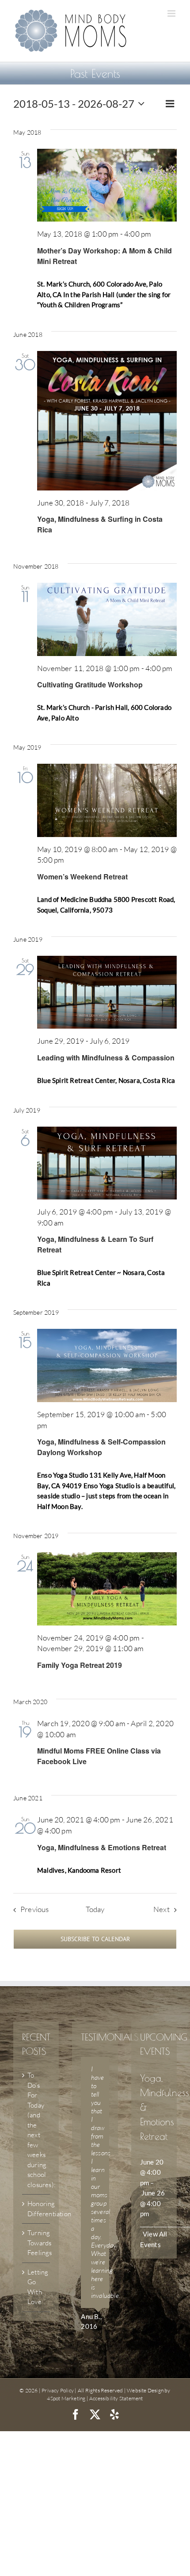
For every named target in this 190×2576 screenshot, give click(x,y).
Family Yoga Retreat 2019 (80, 1665)
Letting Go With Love (36, 2287)
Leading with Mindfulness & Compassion (106, 1058)
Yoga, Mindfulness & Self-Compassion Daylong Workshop (101, 1447)
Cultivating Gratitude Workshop (90, 685)
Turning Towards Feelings (36, 2243)
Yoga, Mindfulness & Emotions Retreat (102, 1847)
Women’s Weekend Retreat (82, 877)
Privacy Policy (58, 2390)
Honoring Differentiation (36, 2209)
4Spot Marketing (66, 2398)
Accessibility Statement (116, 2398)
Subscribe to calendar (95, 1939)
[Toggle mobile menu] (172, 13)
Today (95, 1909)
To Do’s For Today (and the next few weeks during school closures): (36, 2130)
